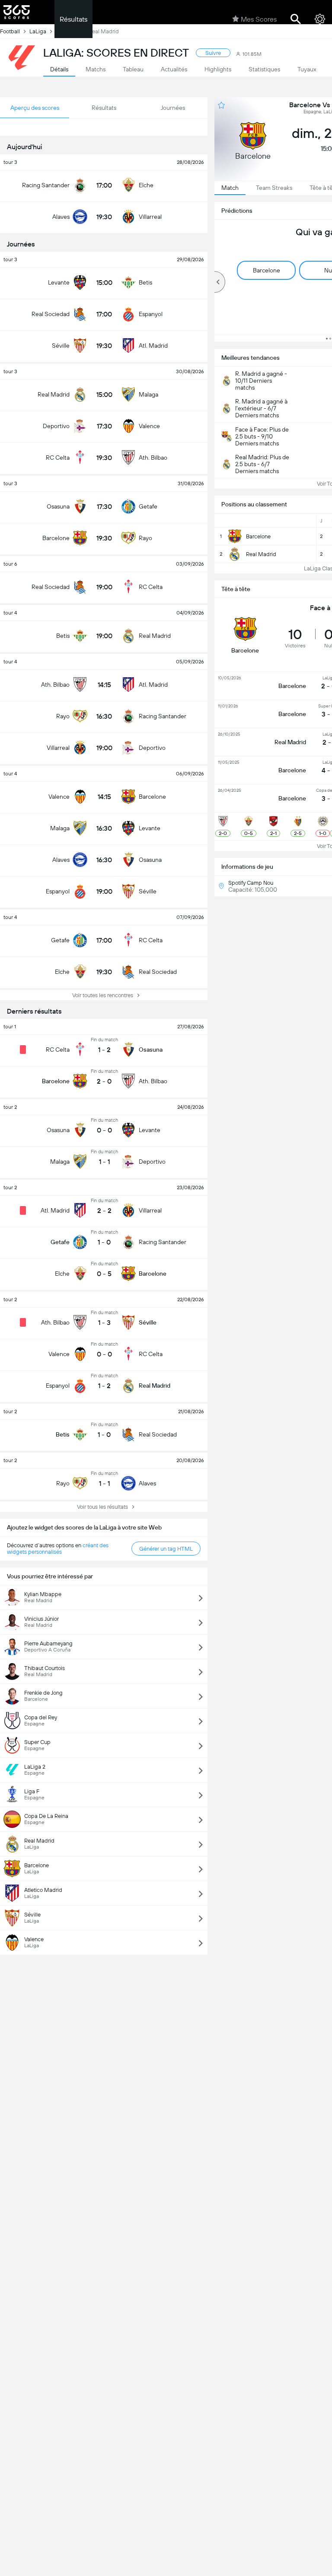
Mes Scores (259, 19)
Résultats (73, 19)
